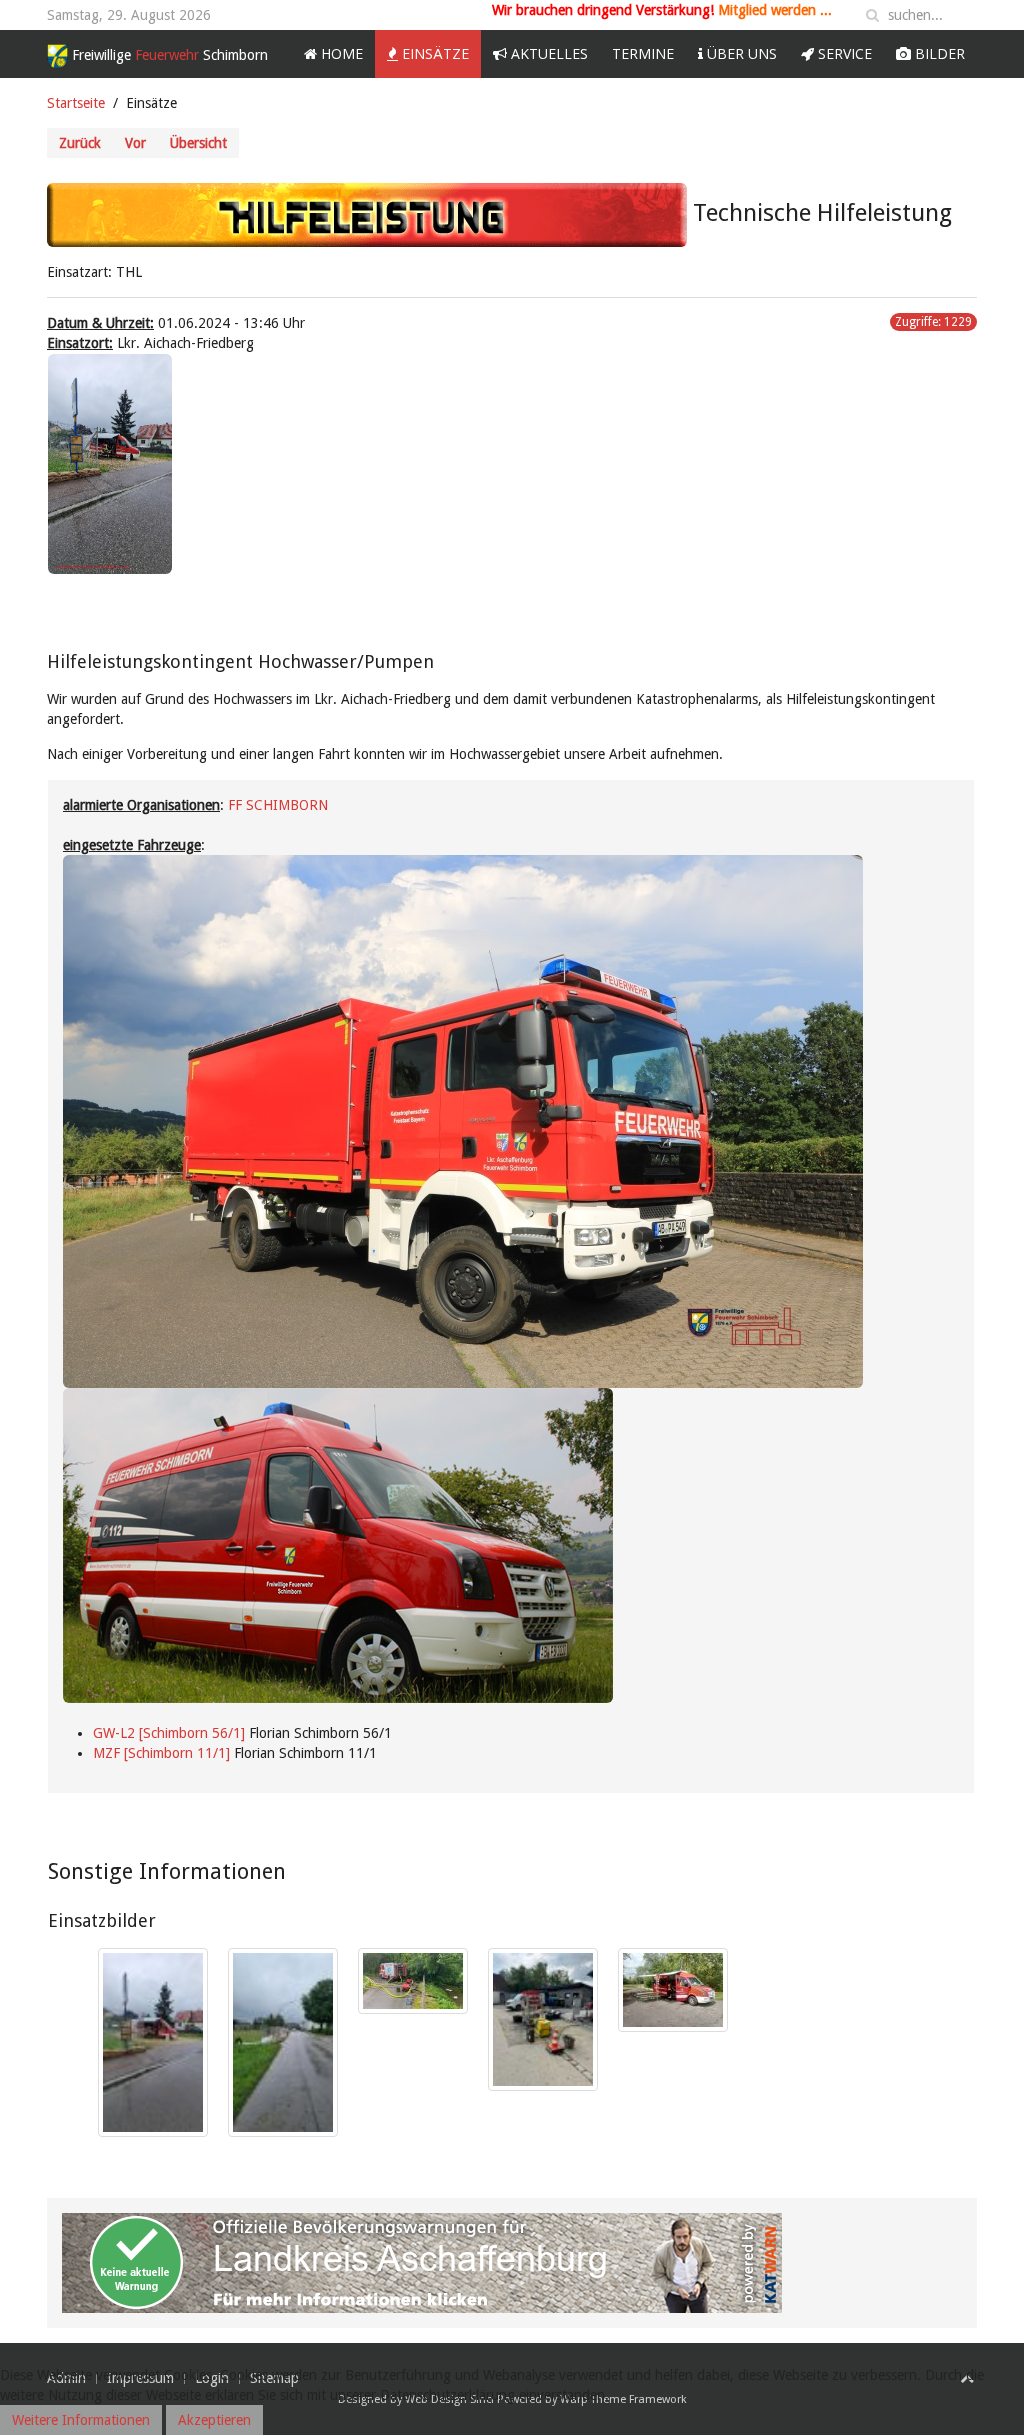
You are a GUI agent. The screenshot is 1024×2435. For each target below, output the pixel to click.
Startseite (76, 103)
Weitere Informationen (81, 2420)
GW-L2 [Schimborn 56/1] (169, 1733)
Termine (643, 53)
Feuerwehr (170, 55)
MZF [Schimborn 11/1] (161, 1753)
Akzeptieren (214, 2420)
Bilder (938, 53)
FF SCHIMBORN (278, 805)
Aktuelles (547, 53)
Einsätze (433, 53)
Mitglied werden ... (775, 10)
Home (340, 53)
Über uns (740, 53)
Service (843, 53)
